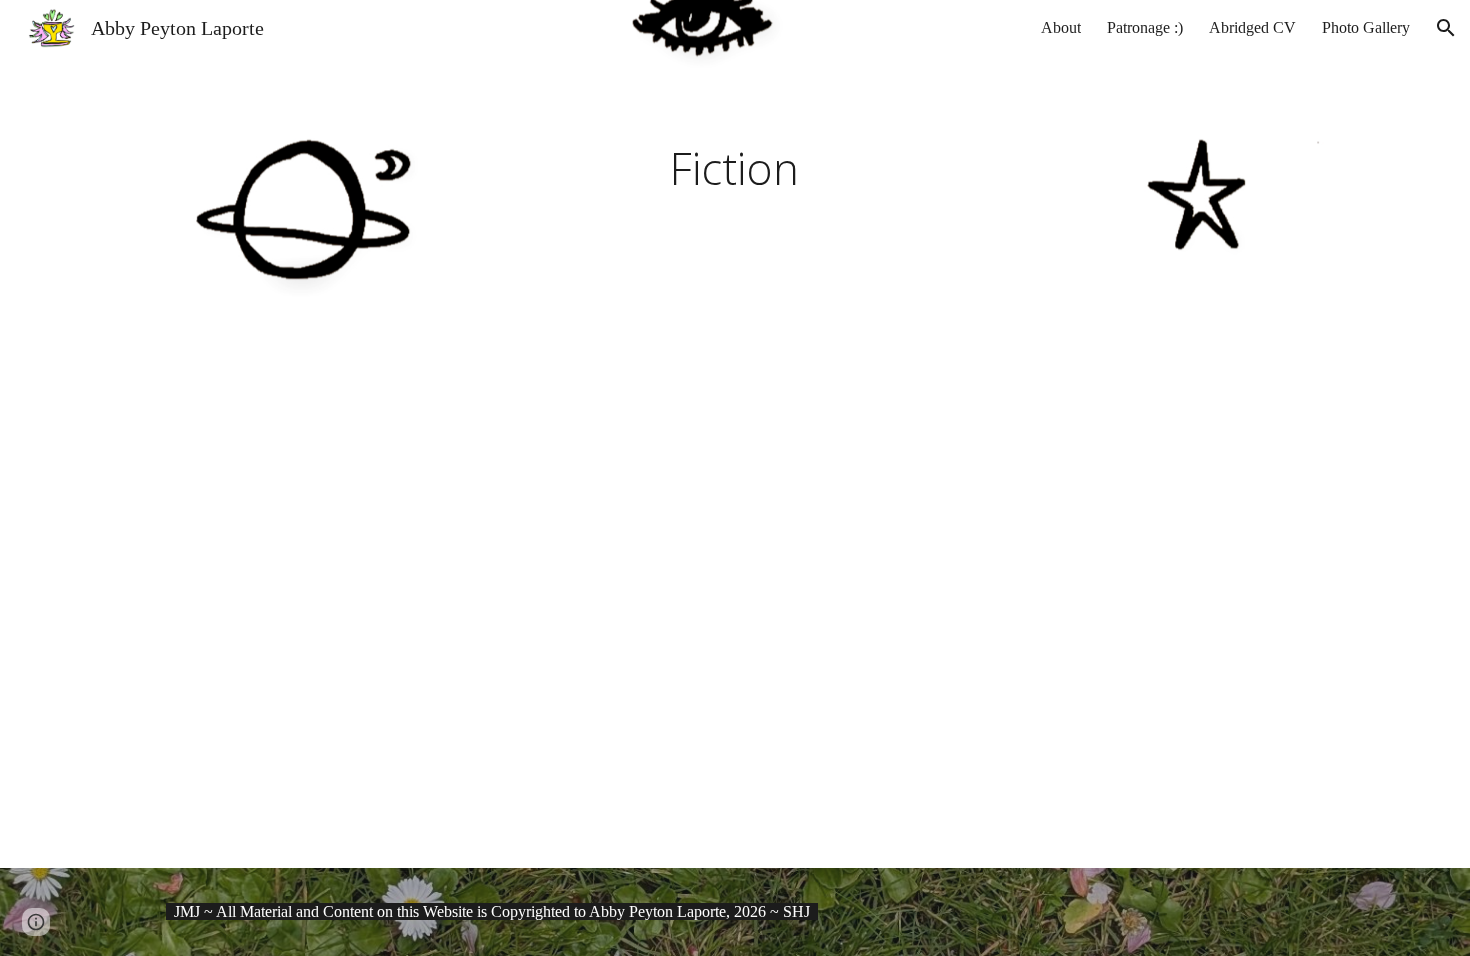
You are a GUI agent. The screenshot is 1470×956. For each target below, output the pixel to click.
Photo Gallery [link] (1366, 27)
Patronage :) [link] (1145, 27)
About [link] (1061, 27)
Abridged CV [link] (1252, 27)
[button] (1446, 28)
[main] (735, 170)
